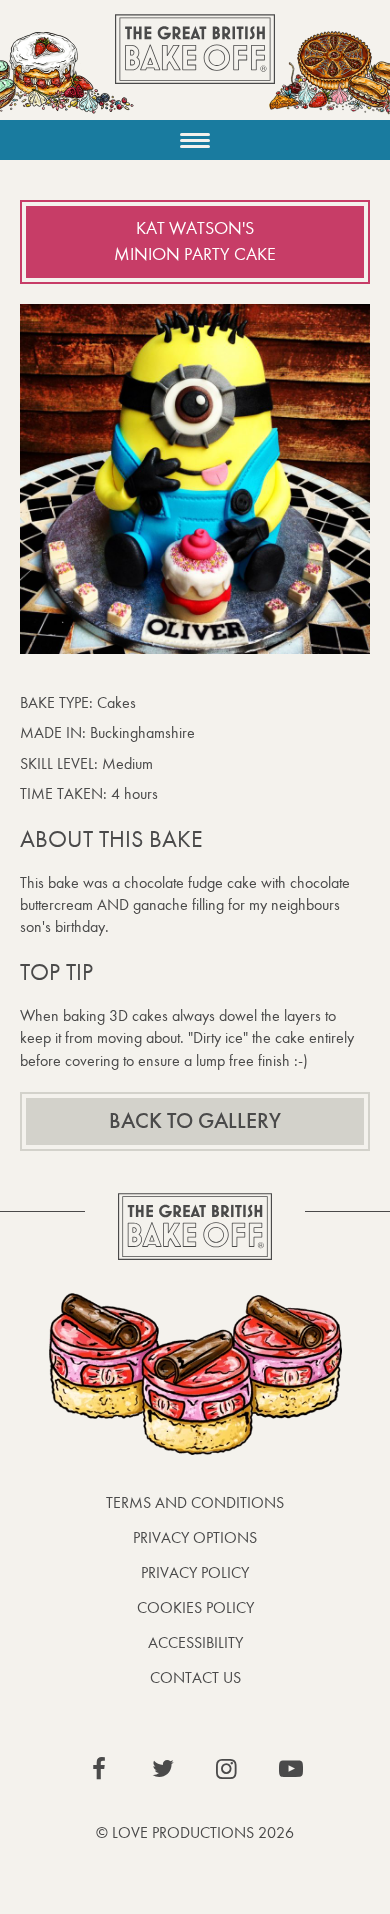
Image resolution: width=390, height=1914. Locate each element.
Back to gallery (195, 1121)
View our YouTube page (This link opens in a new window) (291, 1769)
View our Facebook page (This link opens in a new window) (99, 1769)
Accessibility (195, 1642)
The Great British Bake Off (195, 66)
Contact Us (195, 1677)
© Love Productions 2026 (195, 1832)
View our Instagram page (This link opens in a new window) (227, 1769)
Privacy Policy (195, 1572)
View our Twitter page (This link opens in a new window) (163, 1769)
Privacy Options (195, 1537)
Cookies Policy (195, 1607)
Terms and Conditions (195, 1502)
